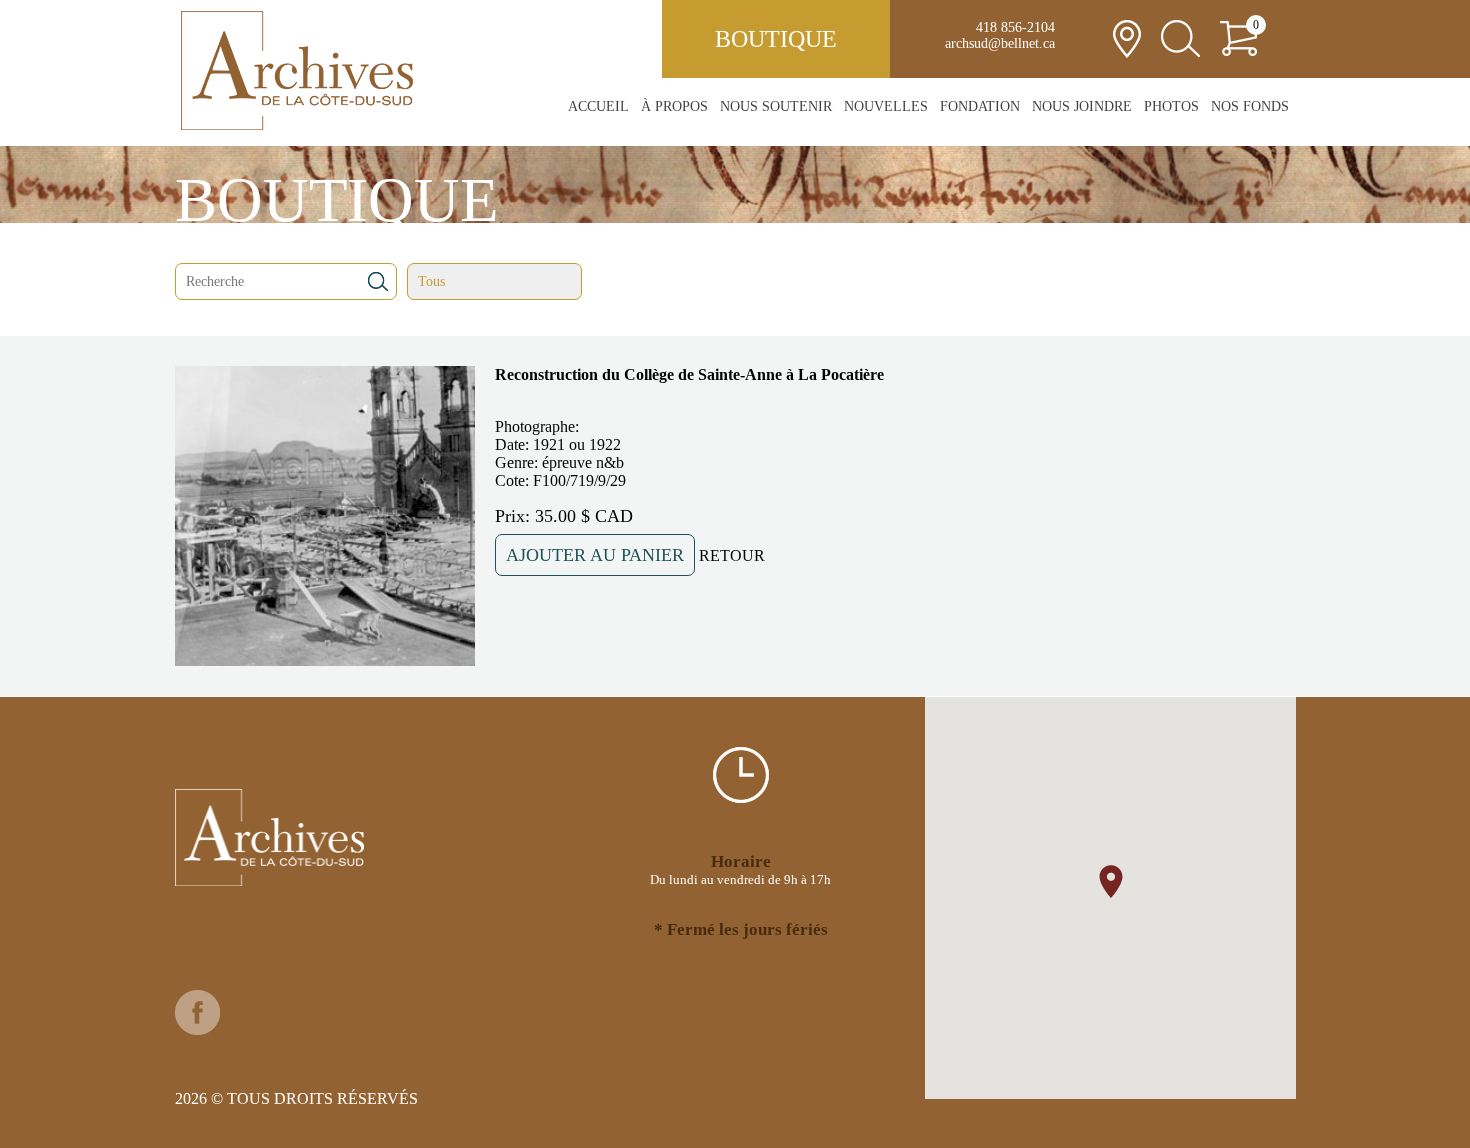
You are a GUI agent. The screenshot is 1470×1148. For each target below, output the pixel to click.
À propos (674, 106)
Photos (1171, 106)
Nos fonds (1250, 106)
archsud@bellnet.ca (1000, 43)
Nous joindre (1082, 106)
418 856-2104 (1015, 27)
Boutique (776, 39)
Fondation (980, 106)
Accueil (598, 106)
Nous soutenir (776, 106)
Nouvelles (886, 106)
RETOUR (732, 555)
